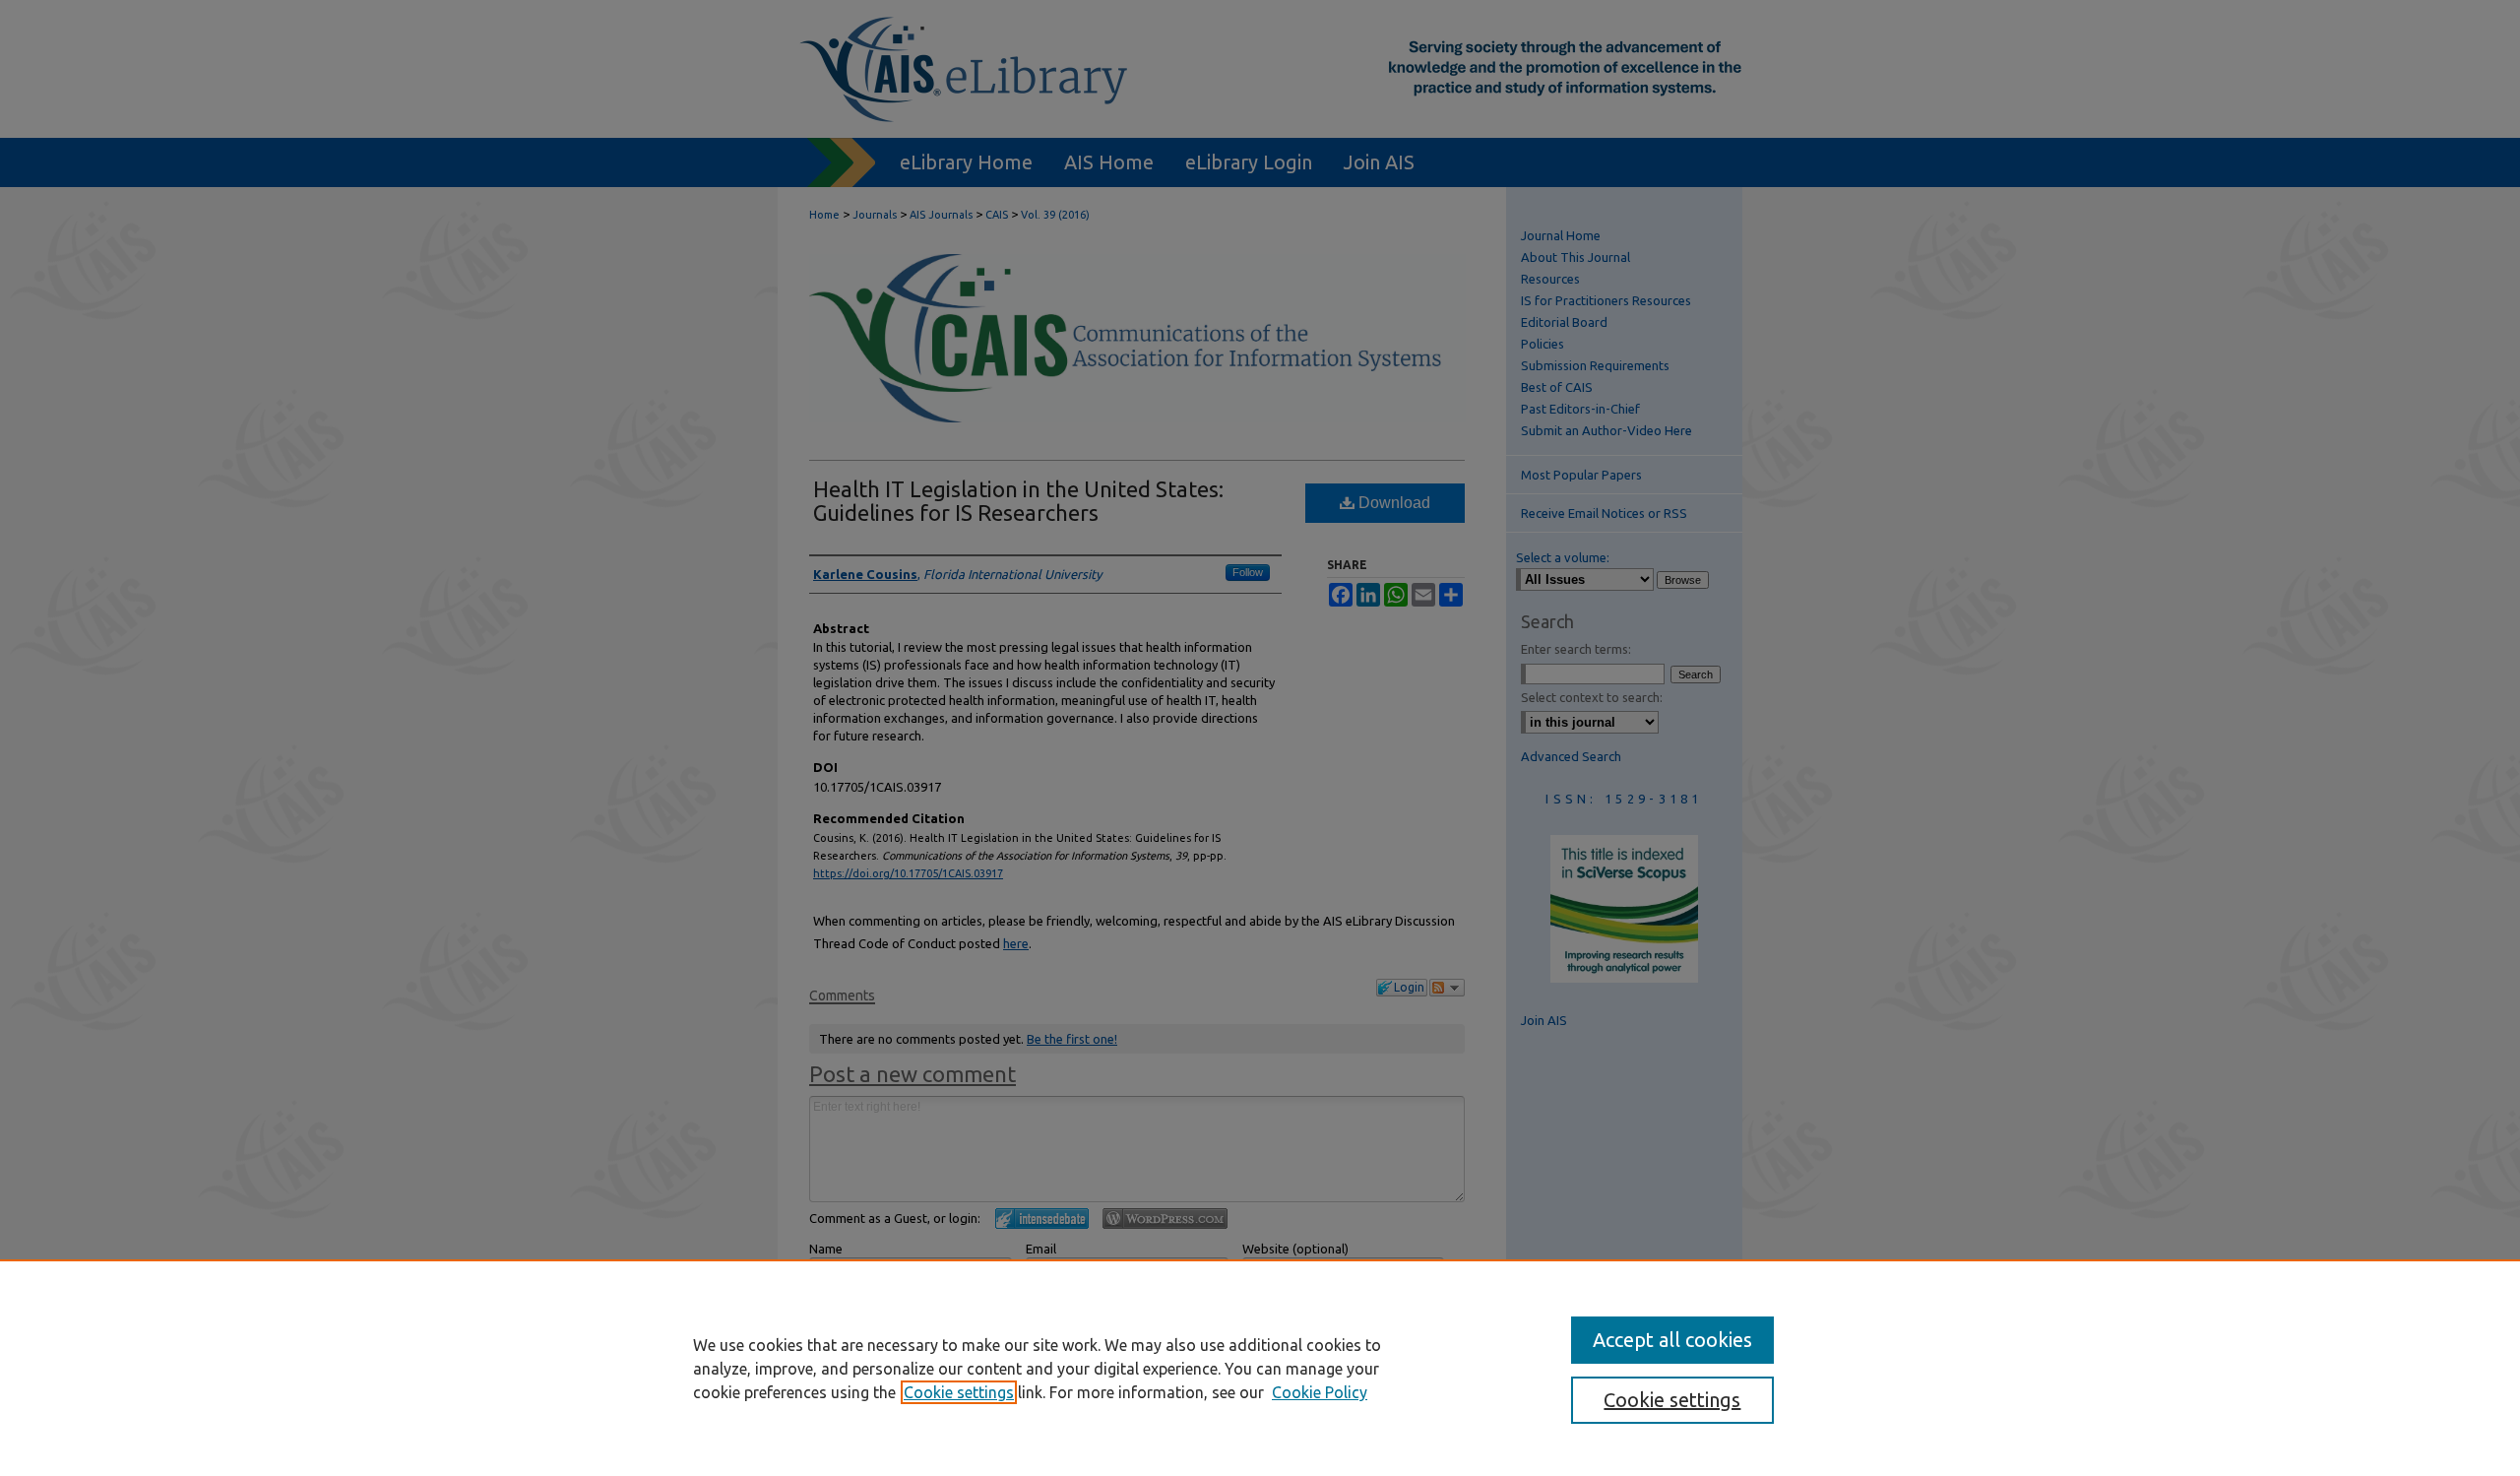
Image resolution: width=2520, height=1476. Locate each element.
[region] (1260, 1368)
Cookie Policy (1320, 1392)
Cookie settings (959, 1392)
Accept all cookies (1672, 1340)
